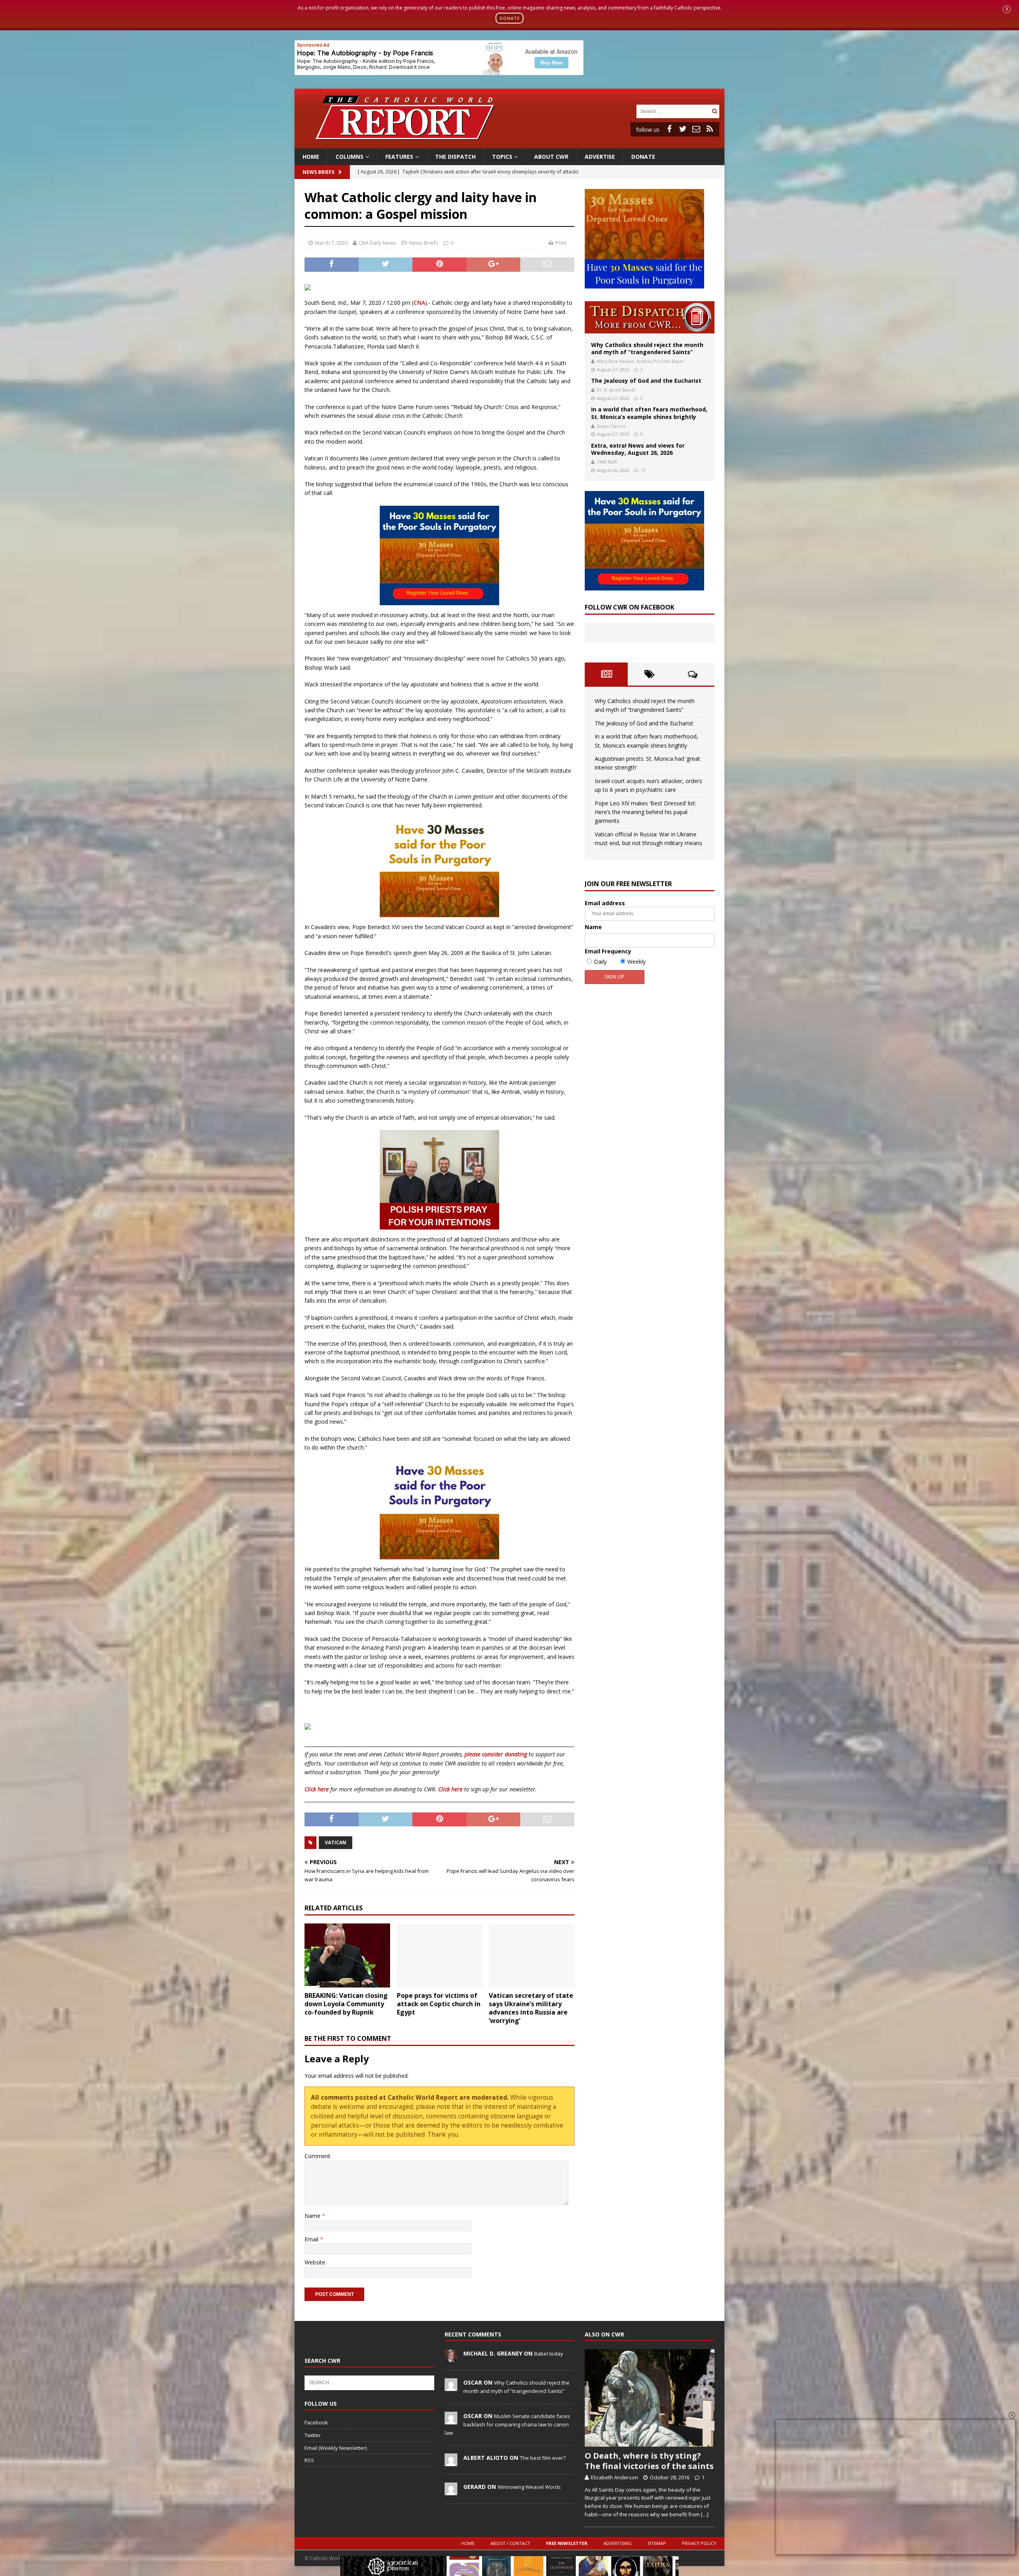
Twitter (313, 2435)
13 (643, 470)
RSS (309, 2460)
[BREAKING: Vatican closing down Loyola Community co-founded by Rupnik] (347, 1955)
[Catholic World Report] (509, 143)
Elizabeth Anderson (614, 2477)
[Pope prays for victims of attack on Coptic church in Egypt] (440, 1955)
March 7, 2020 (331, 243)
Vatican (336, 1842)
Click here (317, 1789)
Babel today (549, 2354)
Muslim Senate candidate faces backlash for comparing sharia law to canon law (507, 2424)
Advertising (618, 2543)
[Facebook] (669, 129)
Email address (605, 903)
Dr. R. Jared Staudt (616, 390)
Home (311, 157)
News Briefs (318, 172)
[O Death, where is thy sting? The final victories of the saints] (650, 2398)
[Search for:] (673, 111)
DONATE (510, 18)
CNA (419, 303)
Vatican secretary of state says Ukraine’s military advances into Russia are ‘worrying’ (531, 2008)
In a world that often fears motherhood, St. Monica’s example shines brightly (649, 413)
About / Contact (510, 2543)
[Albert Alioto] (451, 2462)
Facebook (316, 2422)
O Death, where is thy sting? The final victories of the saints (649, 2461)
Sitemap (657, 2543)
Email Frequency (608, 951)
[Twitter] (683, 129)
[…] (705, 2514)
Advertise (600, 157)
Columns (349, 157)
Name (313, 2216)
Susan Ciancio (611, 426)
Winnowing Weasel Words (529, 2487)
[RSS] (710, 129)
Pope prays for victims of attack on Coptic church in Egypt (439, 2004)
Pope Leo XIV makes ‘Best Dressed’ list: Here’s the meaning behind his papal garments (645, 812)
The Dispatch (455, 157)
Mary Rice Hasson (615, 361)
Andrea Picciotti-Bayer (660, 361)
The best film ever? (543, 2458)
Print (561, 243)
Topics (502, 157)
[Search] (714, 111)
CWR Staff (607, 462)
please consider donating (496, 1754)
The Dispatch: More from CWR (650, 317)
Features (399, 157)
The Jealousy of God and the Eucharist (646, 381)
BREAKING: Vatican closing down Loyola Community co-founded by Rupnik (346, 2004)
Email (312, 2239)
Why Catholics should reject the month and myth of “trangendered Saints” (647, 348)
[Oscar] (451, 2387)
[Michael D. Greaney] (451, 2358)
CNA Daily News (378, 243)
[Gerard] (451, 2491)
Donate (643, 157)
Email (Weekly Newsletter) (336, 2448)
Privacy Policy (699, 2543)
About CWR (551, 157)
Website (315, 2262)
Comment (317, 2156)
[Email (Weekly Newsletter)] (696, 129)
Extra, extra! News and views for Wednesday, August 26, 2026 (638, 449)
